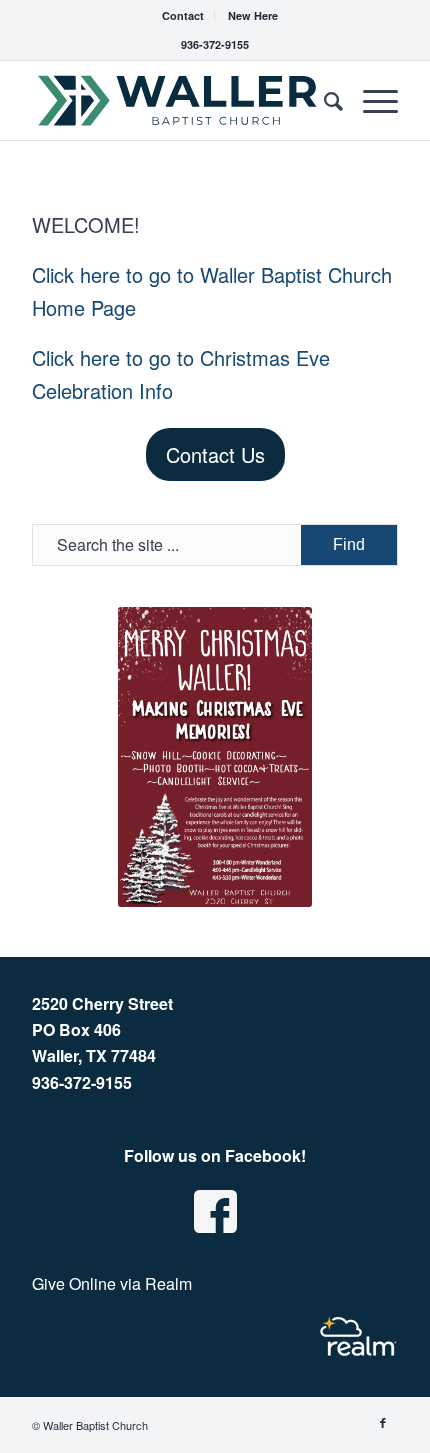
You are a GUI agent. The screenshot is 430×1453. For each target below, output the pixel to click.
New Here (253, 15)
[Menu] (370, 100)
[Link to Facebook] (383, 1422)
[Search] (323, 100)
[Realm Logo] (358, 1336)
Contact (183, 15)
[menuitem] (183, 15)
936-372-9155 (215, 44)
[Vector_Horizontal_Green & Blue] (178, 100)
